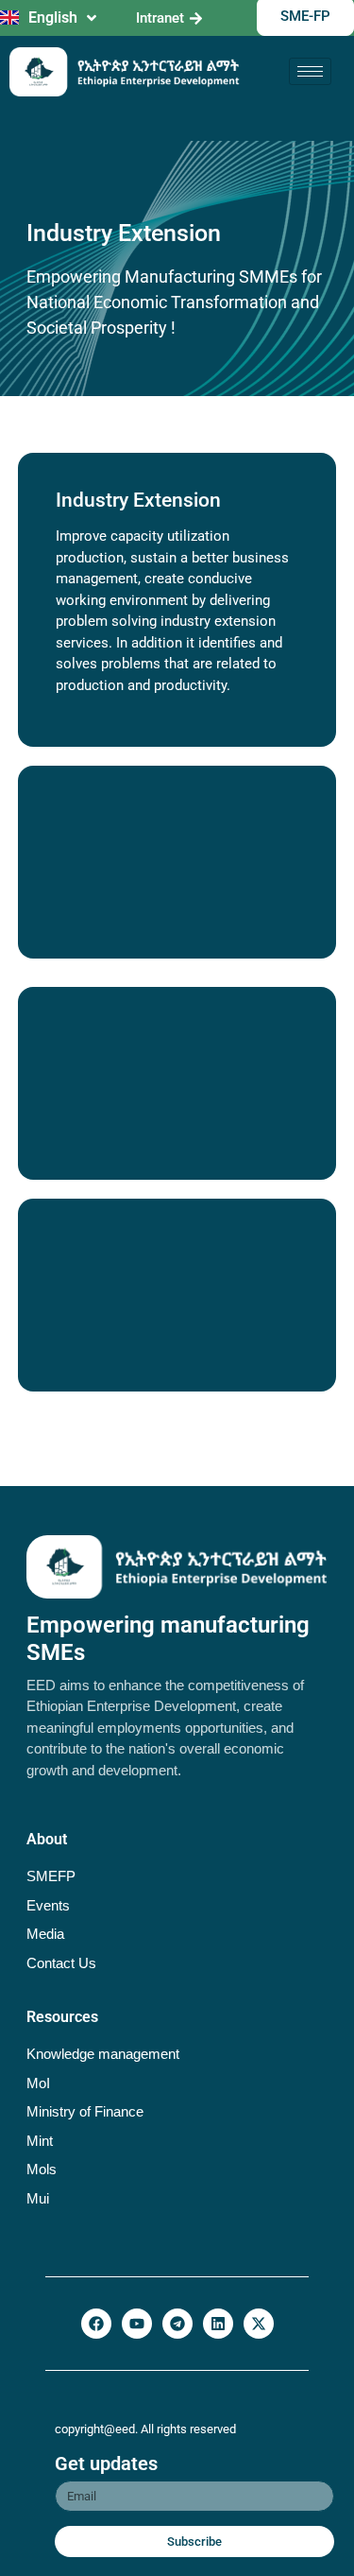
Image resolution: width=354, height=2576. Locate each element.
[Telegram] (177, 2324)
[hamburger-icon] (310, 71)
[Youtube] (137, 2324)
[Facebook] (96, 2324)
